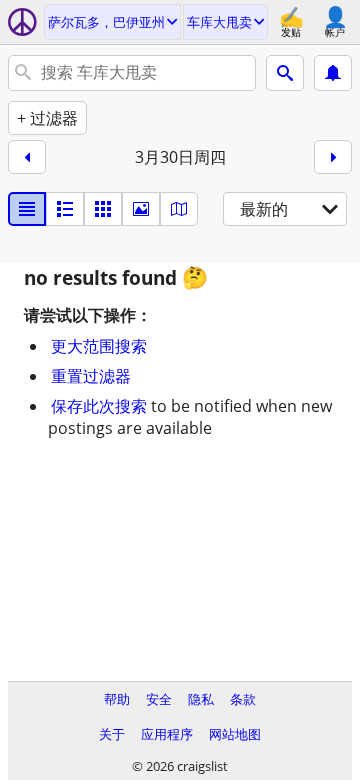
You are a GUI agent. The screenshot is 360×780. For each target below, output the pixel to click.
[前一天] (27, 157)
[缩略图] (65, 209)
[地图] (179, 209)
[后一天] (333, 157)
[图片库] (141, 209)
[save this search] (333, 73)
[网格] (103, 209)
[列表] (27, 209)
